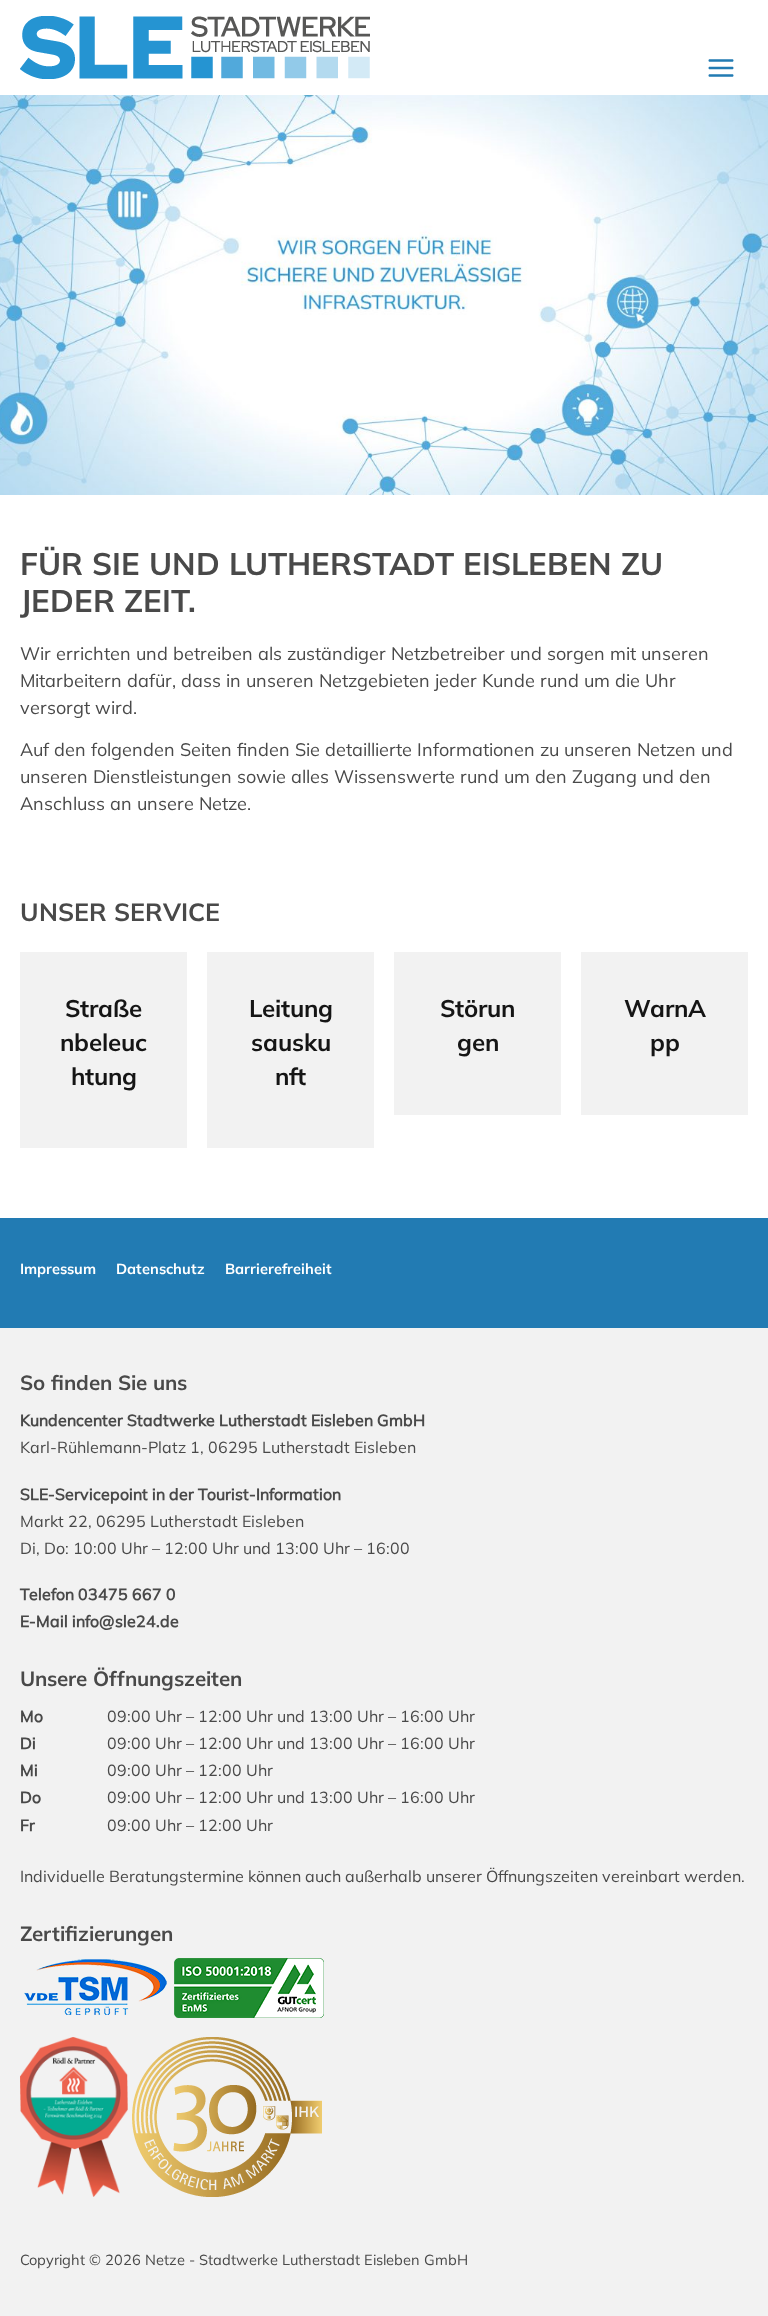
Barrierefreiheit (278, 1268)
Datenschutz (160, 1268)
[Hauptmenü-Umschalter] (720, 67)
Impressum (58, 1268)
